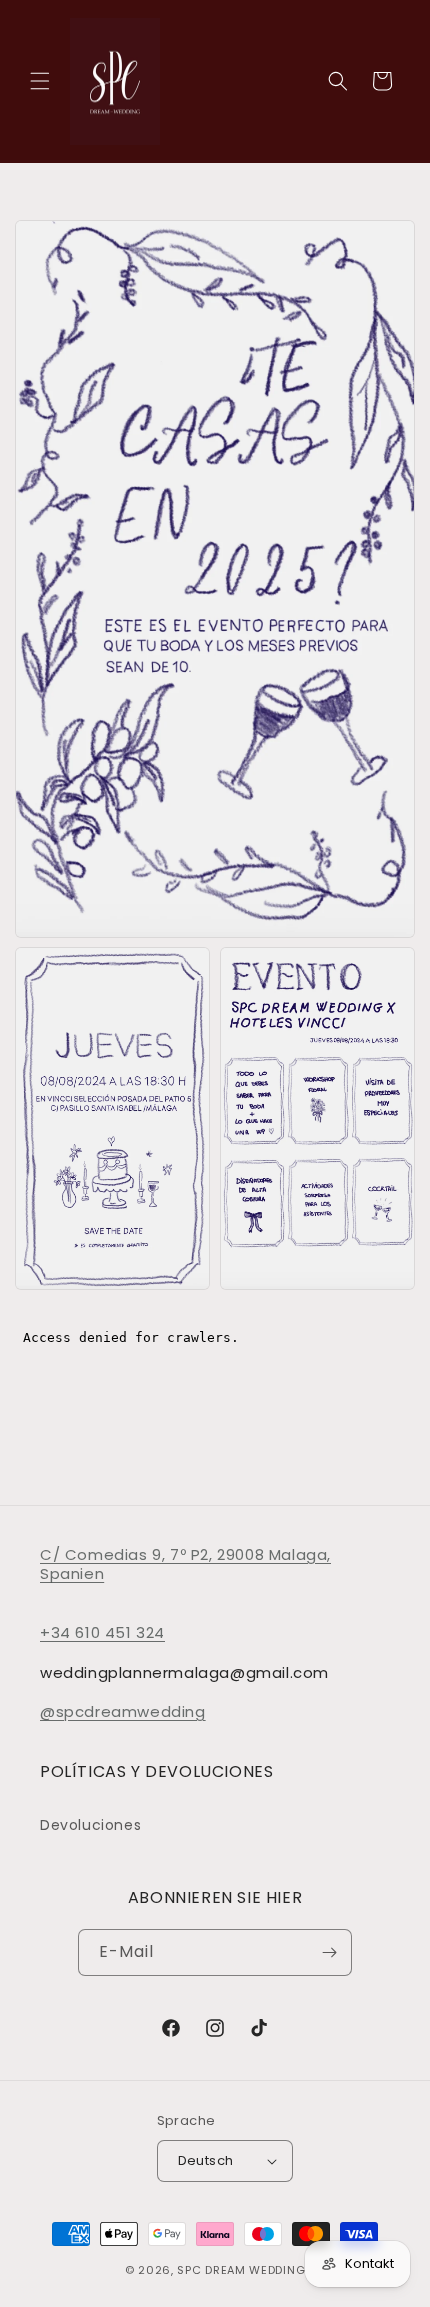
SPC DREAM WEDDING (241, 2270)
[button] (40, 81)
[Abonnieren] (329, 1952)
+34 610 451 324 (102, 1632)
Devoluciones (90, 1825)
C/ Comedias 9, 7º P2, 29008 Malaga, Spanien (185, 1564)
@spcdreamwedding (123, 1711)
